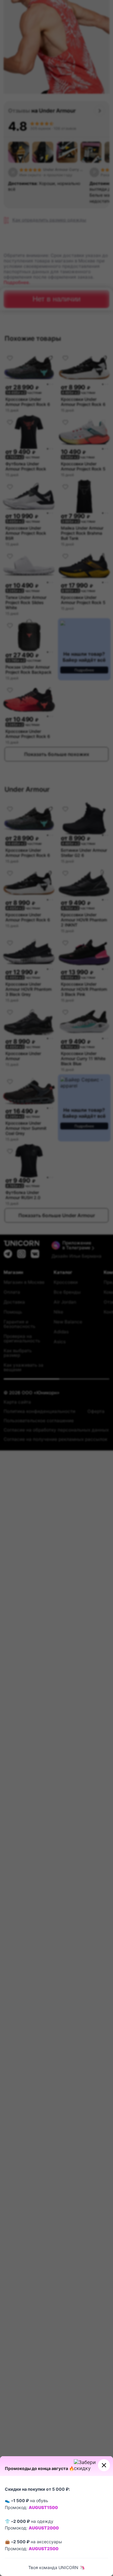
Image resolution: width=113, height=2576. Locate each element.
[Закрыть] (104, 2465)
